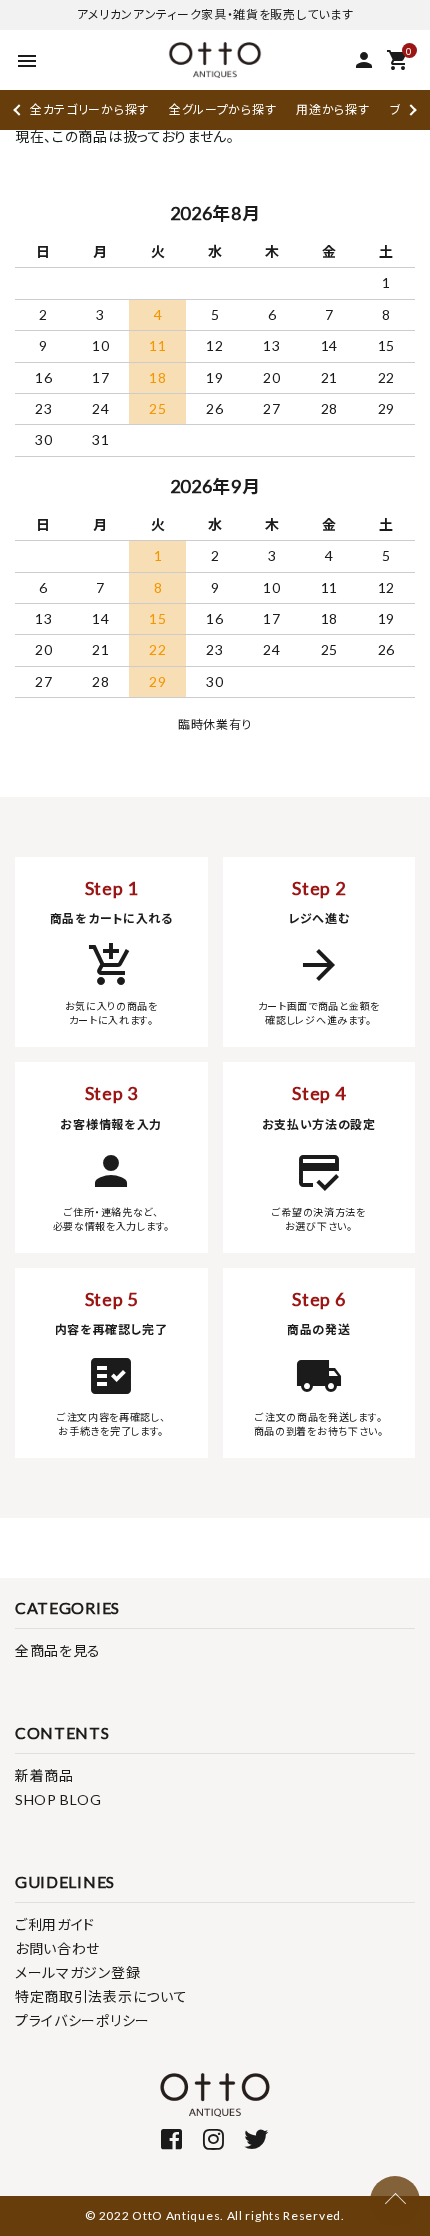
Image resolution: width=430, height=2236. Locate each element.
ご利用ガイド (55, 1924)
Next (410, 109)
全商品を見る (58, 1650)
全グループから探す (222, 109)
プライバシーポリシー (82, 2020)
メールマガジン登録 (77, 1972)
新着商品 (44, 1775)
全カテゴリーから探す (89, 109)
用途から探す (332, 109)
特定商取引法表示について (101, 1996)
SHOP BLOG (58, 1799)
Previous (18, 109)
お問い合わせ (57, 1948)
